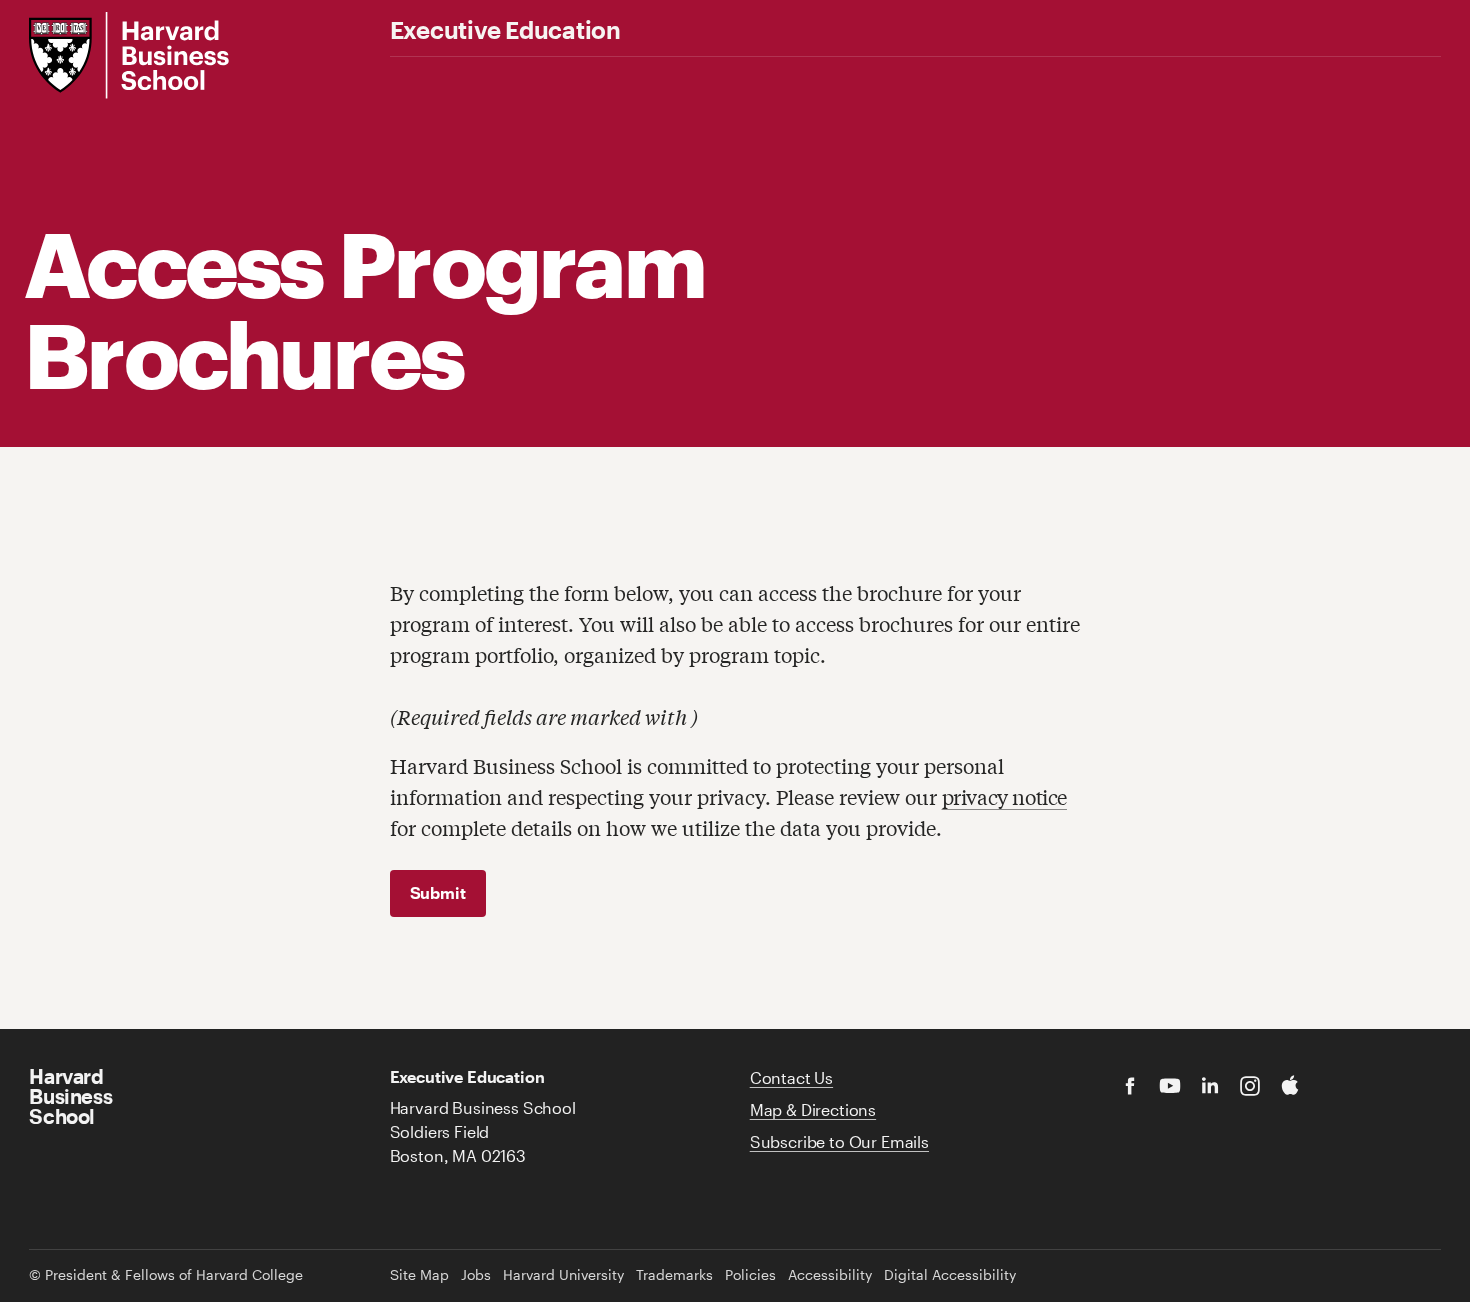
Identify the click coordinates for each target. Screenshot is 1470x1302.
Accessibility (830, 1275)
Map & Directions (813, 1109)
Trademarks (674, 1275)
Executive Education (505, 30)
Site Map (419, 1275)
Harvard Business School (70, 1096)
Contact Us (791, 1077)
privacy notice (1004, 796)
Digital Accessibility (950, 1275)
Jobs (476, 1275)
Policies (750, 1275)
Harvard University (563, 1275)
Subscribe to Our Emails (839, 1141)
